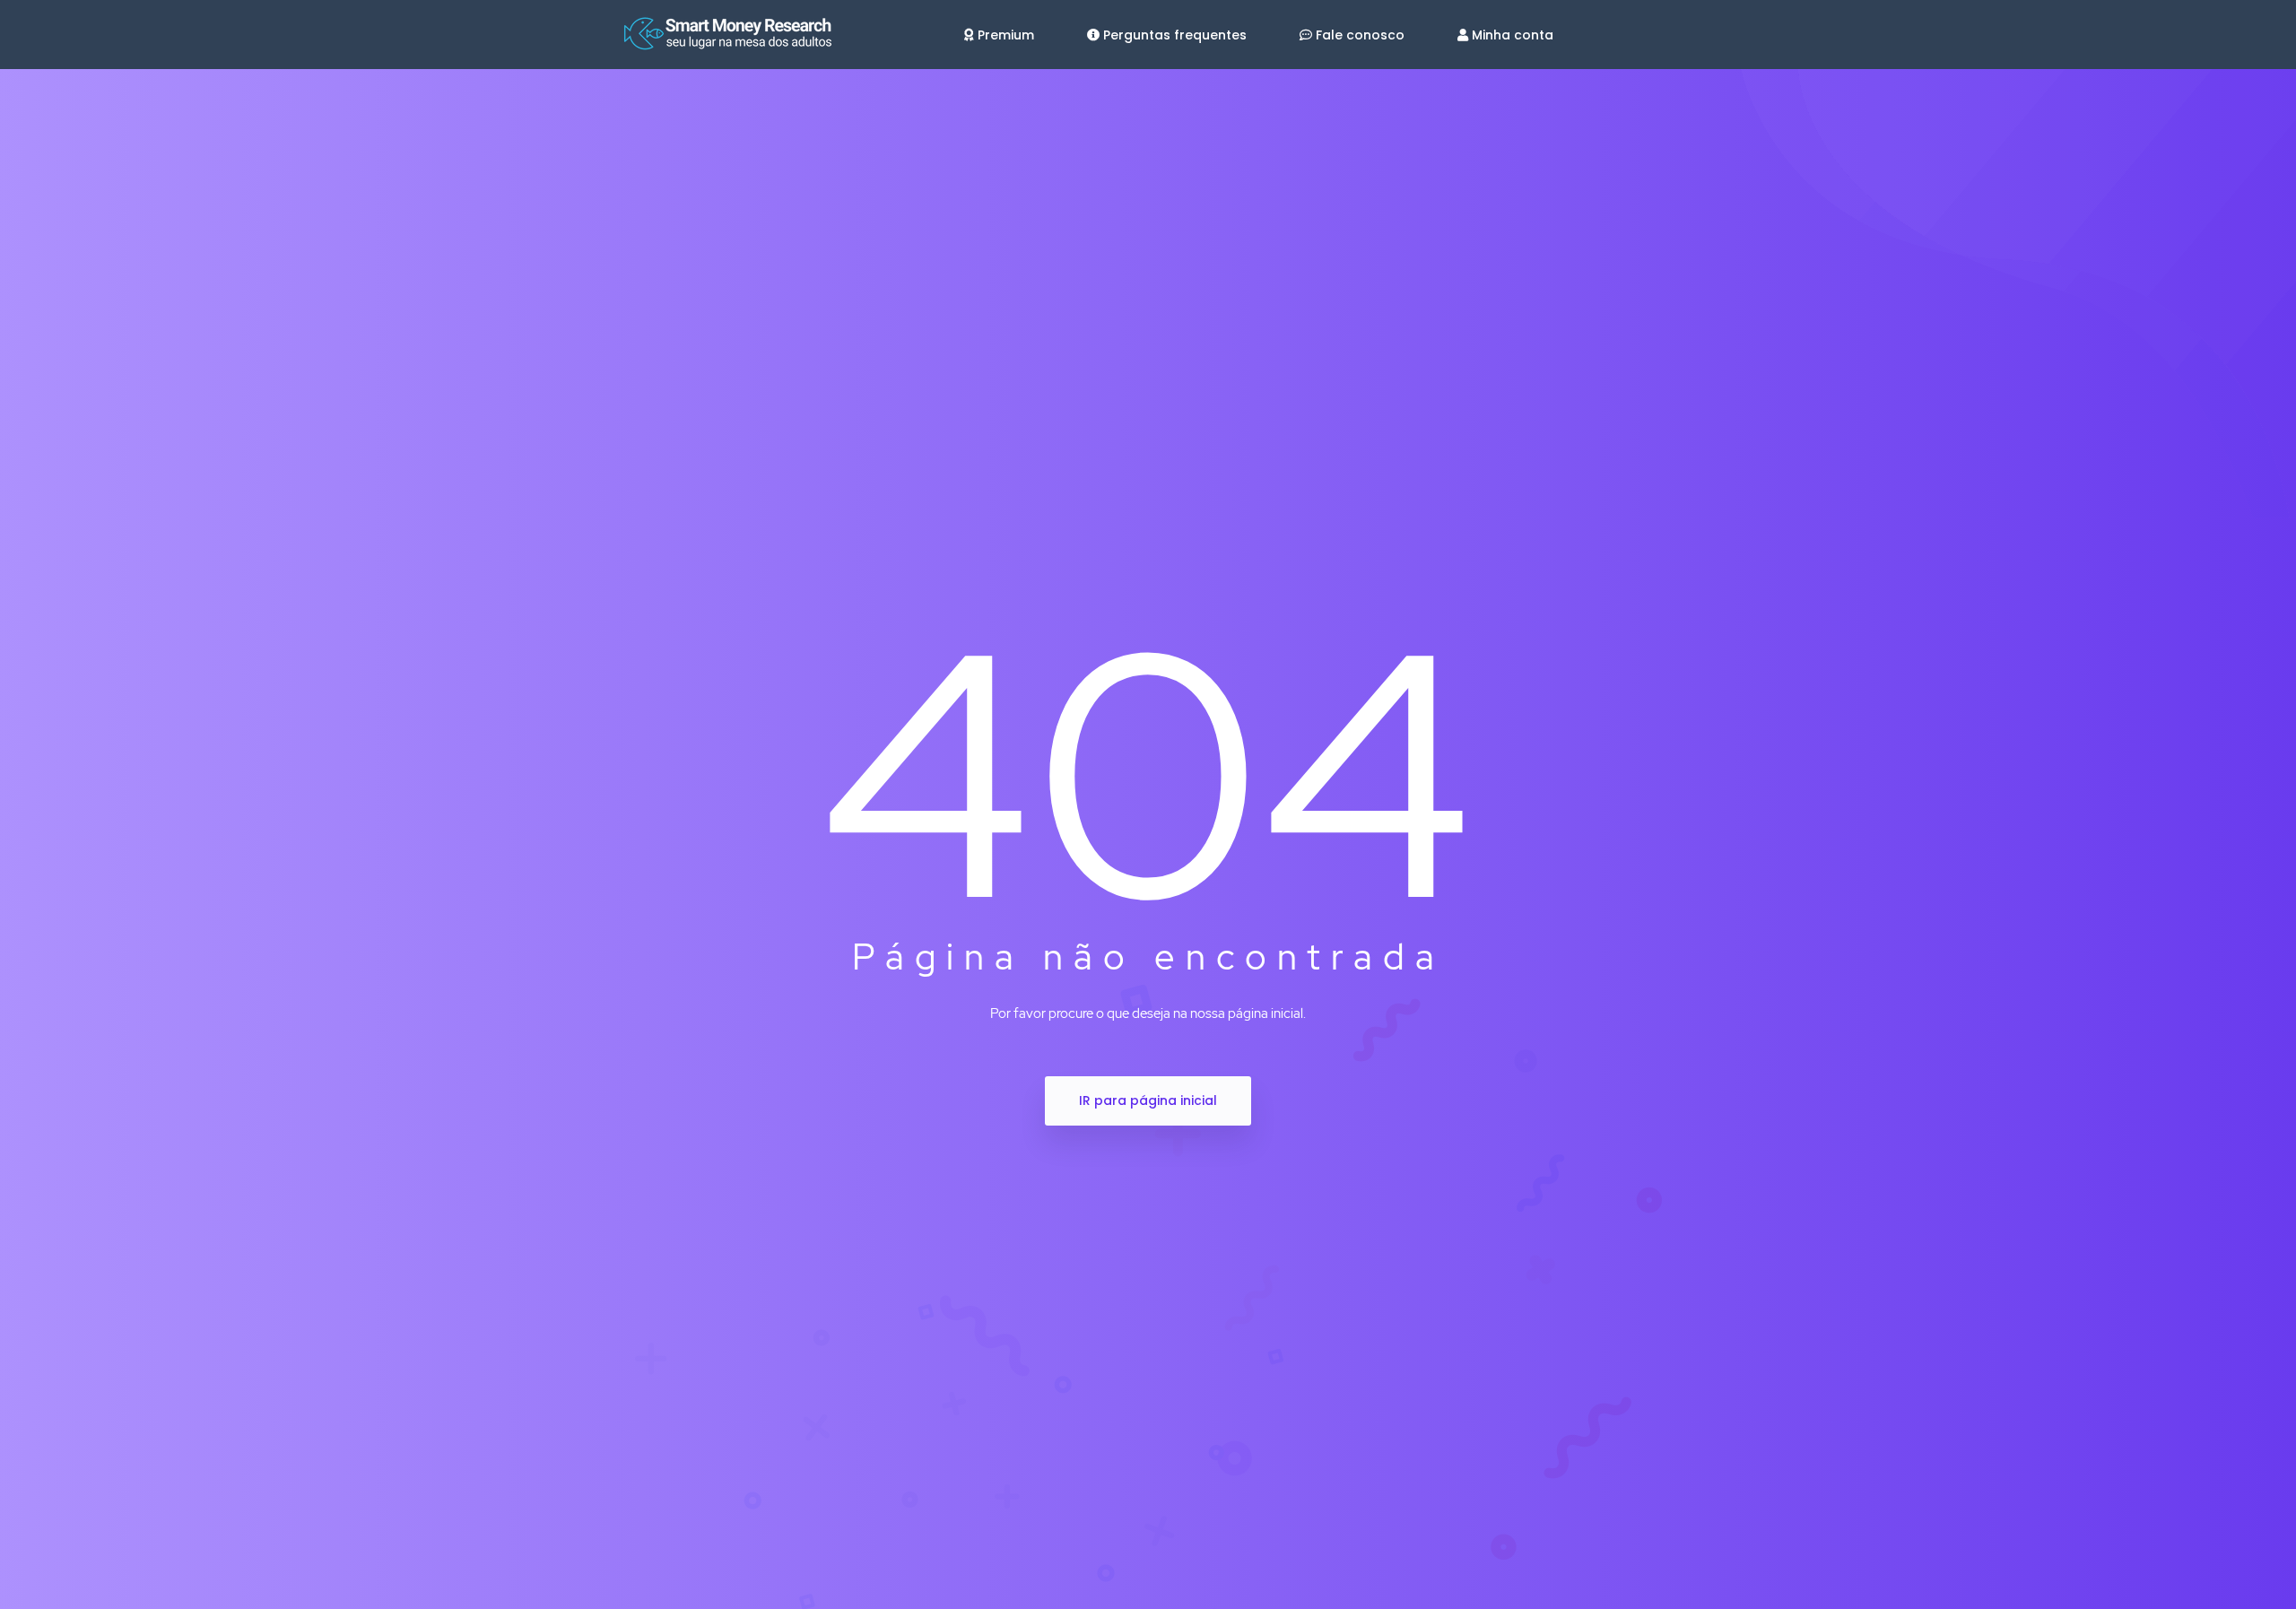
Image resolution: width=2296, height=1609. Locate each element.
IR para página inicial (1148, 1100)
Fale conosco (1360, 35)
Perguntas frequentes (1175, 35)
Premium (1006, 35)
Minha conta (1513, 35)
